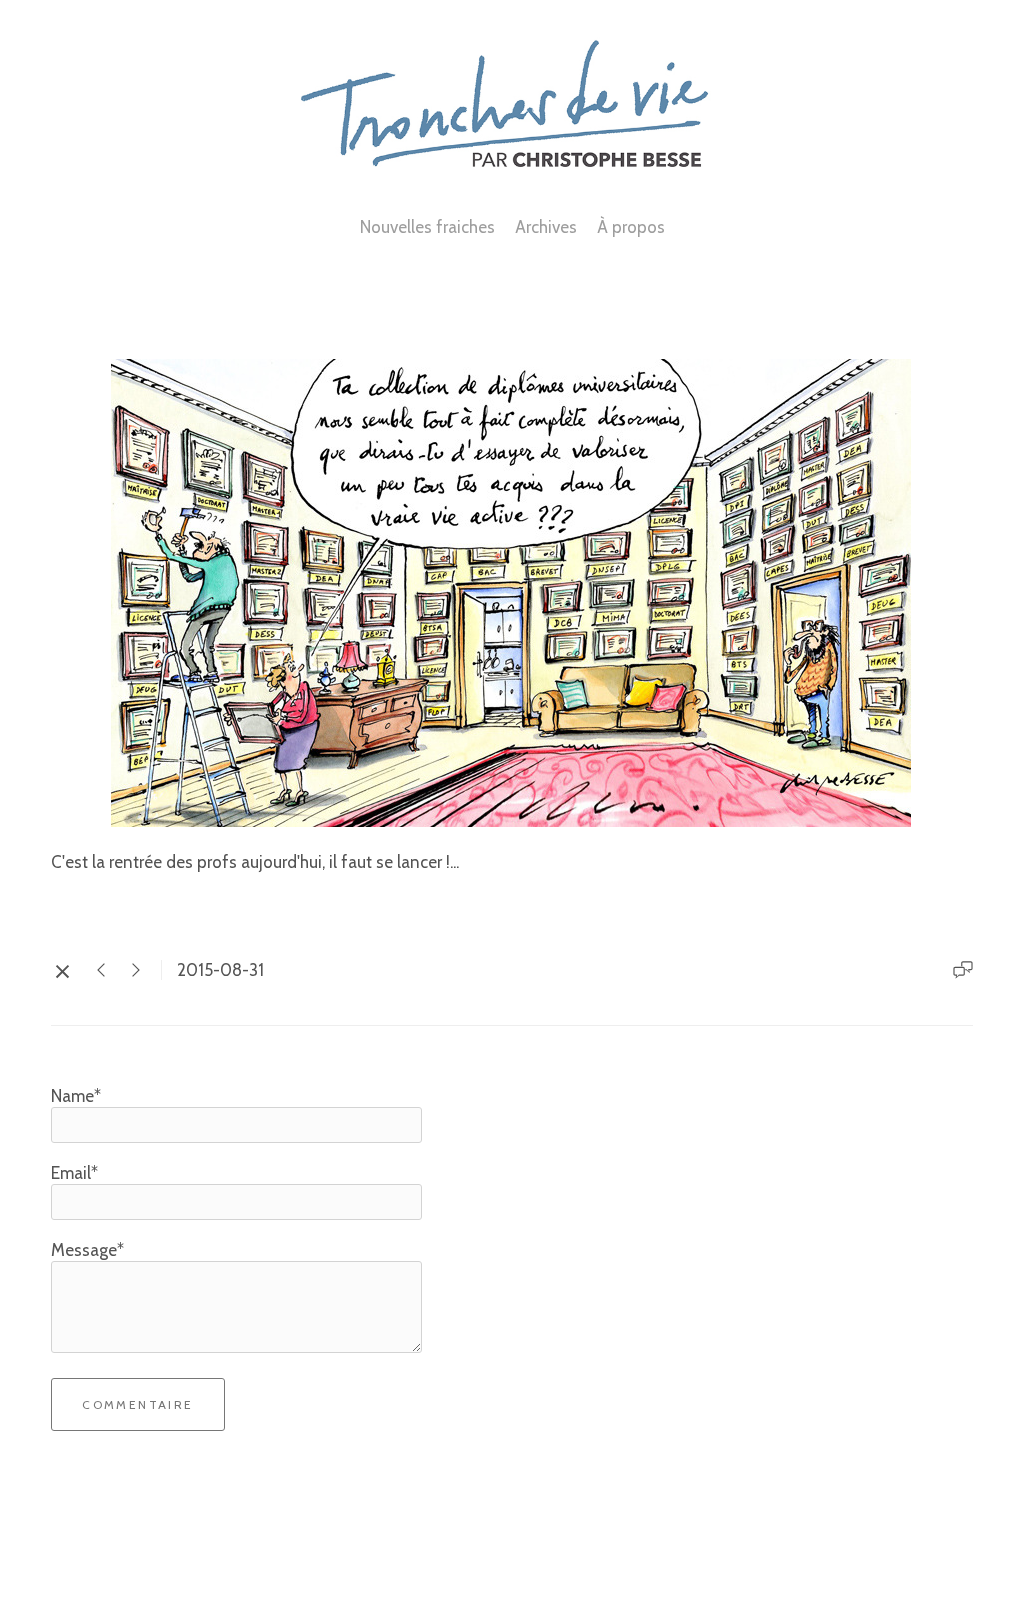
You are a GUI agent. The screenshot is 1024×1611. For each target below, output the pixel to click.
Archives (546, 227)
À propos (631, 227)
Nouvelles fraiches (427, 227)
